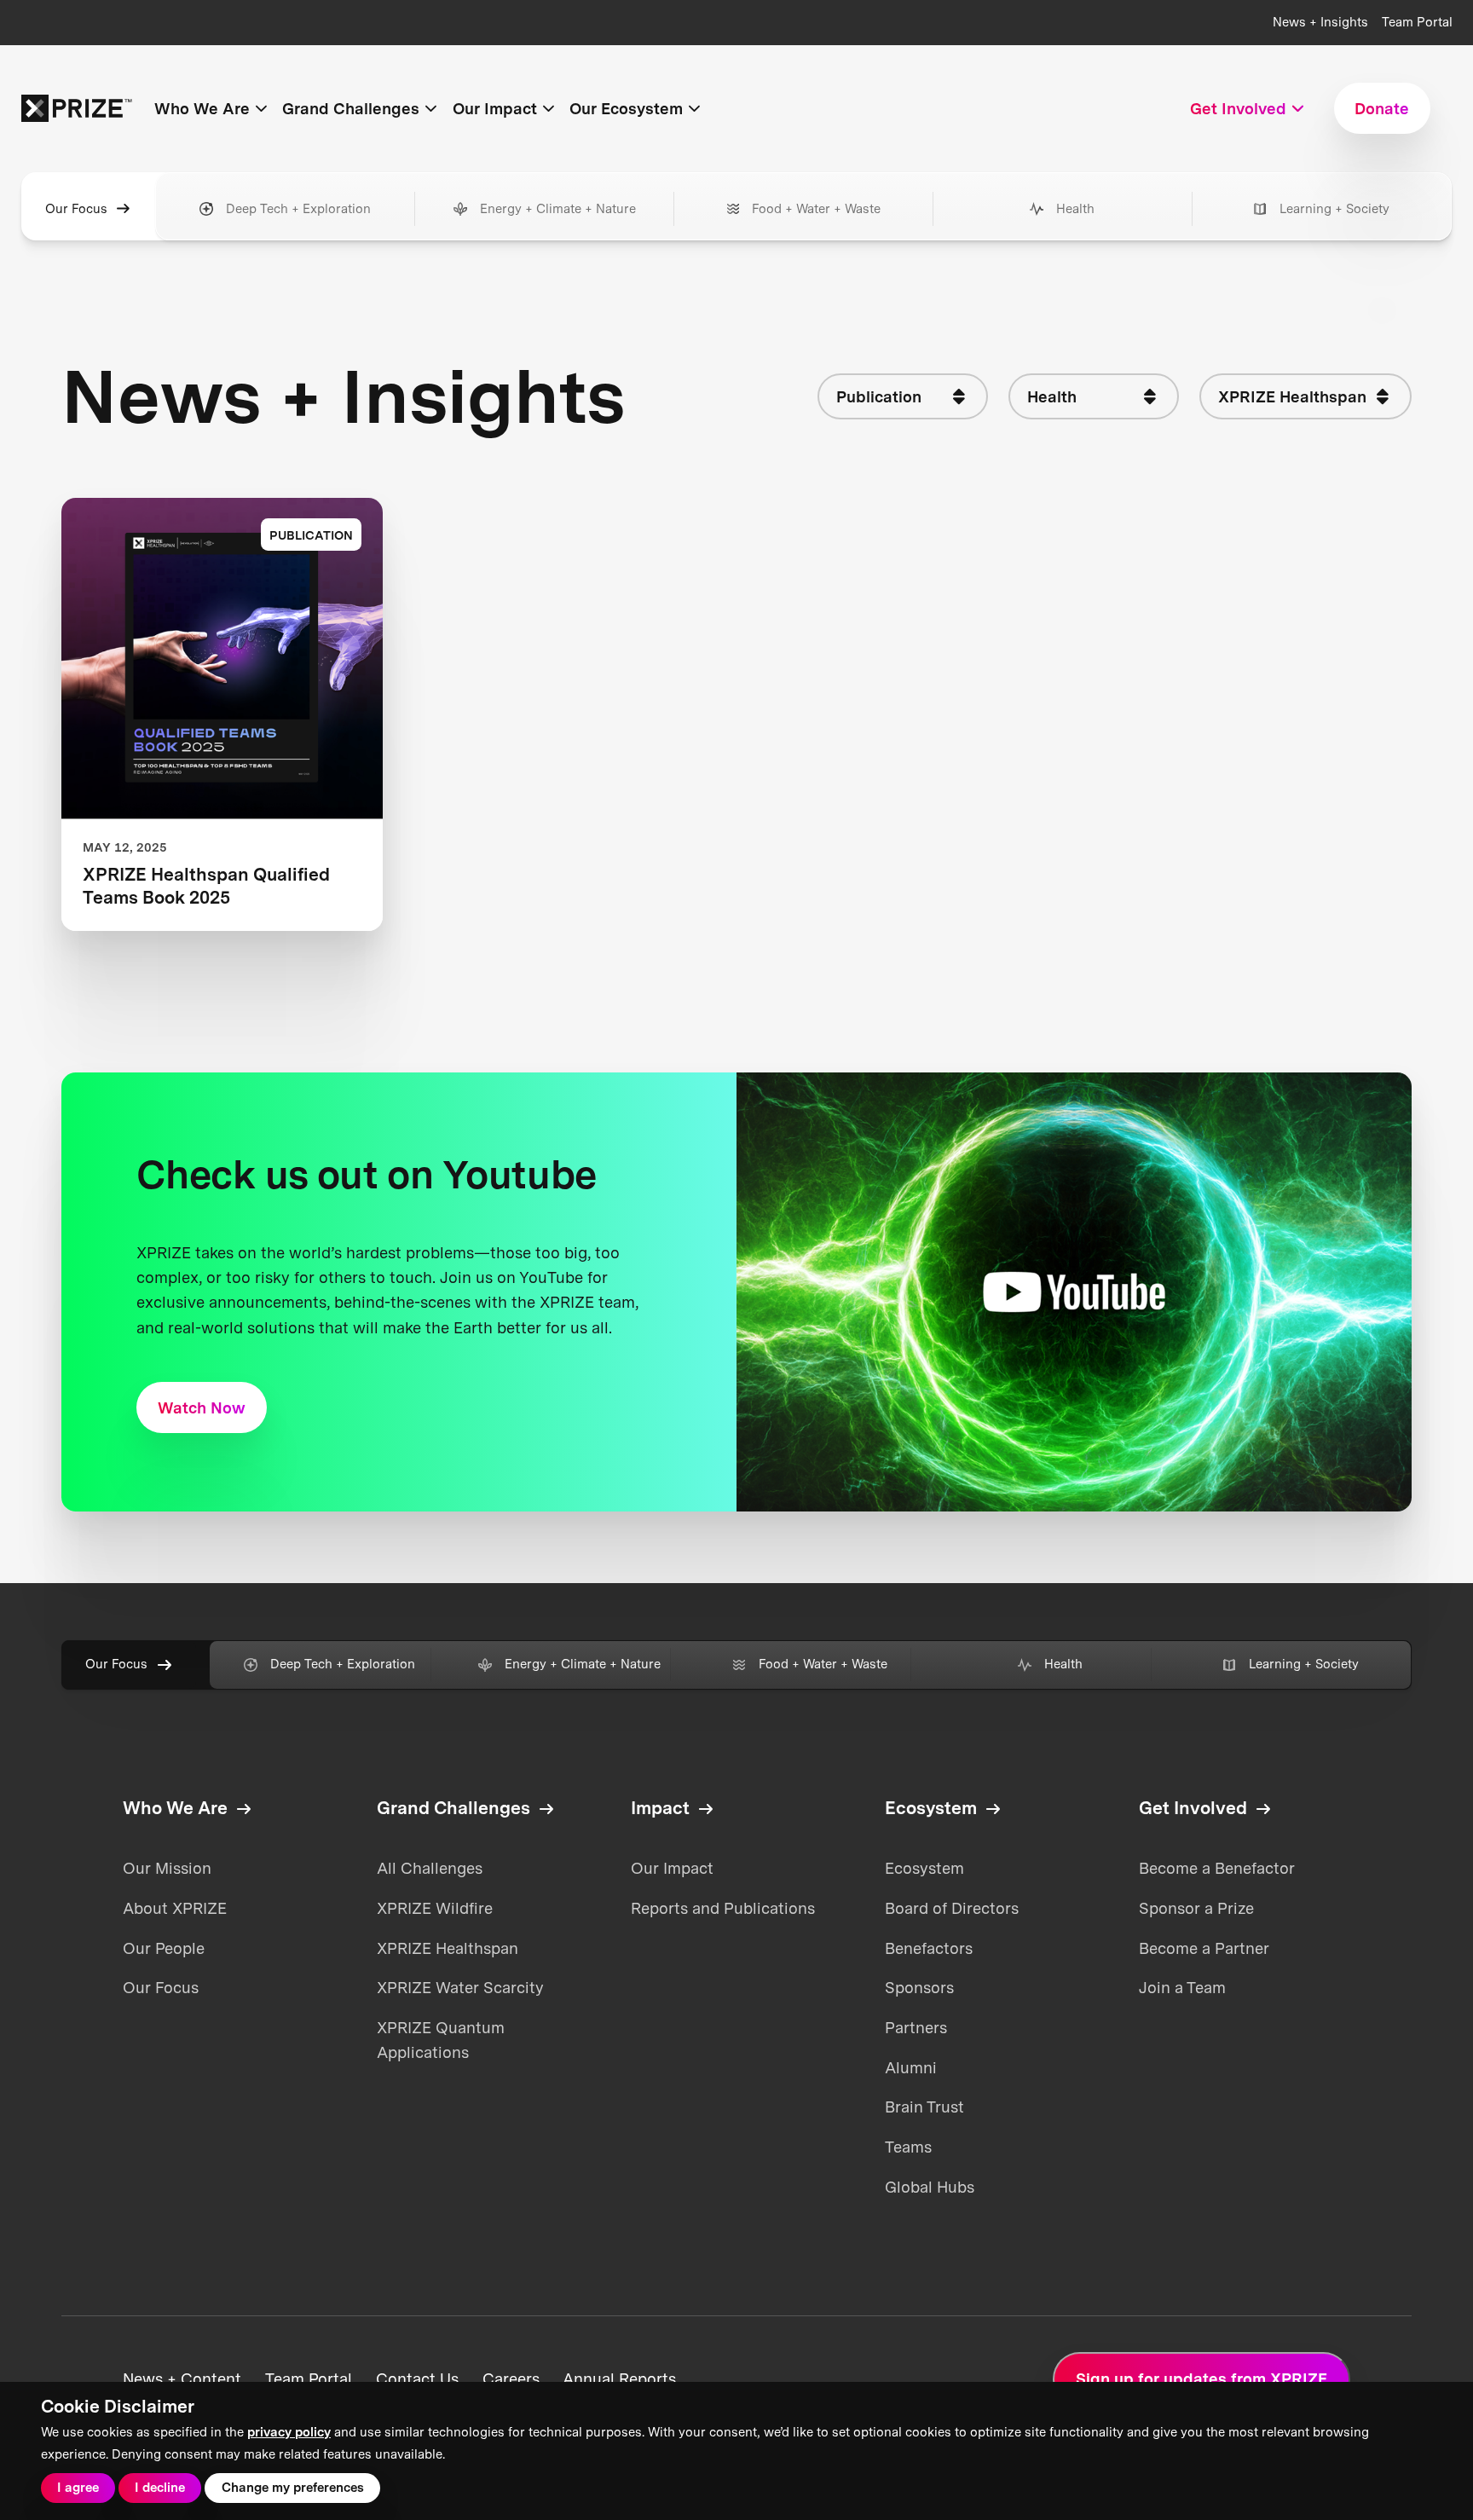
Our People (164, 1948)
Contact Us (417, 2378)
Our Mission (167, 1868)
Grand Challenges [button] (351, 108)
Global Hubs (930, 2187)
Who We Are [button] (202, 108)
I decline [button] (160, 2488)
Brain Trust (924, 2107)
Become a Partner (1204, 1948)
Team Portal (1417, 22)
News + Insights (1320, 22)
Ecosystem (924, 1868)
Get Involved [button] (1238, 108)
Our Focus (76, 209)
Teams (908, 2147)
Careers (511, 2378)
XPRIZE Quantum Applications (441, 2040)
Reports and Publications (723, 1908)
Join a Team (1182, 1987)
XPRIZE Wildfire (435, 1908)
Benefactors (929, 1948)
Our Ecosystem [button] (626, 108)
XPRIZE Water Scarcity (460, 1987)
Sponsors (919, 1987)
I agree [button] (78, 2488)
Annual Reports (619, 2378)
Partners (916, 2027)
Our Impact (672, 1868)
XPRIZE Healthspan (448, 1948)
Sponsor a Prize (1196, 1908)
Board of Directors (952, 1908)
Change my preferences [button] (293, 2488)
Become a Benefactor (1217, 1868)
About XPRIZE (175, 1908)
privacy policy (289, 2432)
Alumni (911, 2067)
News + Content (182, 2378)
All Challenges (430, 1868)
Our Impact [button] (495, 108)
